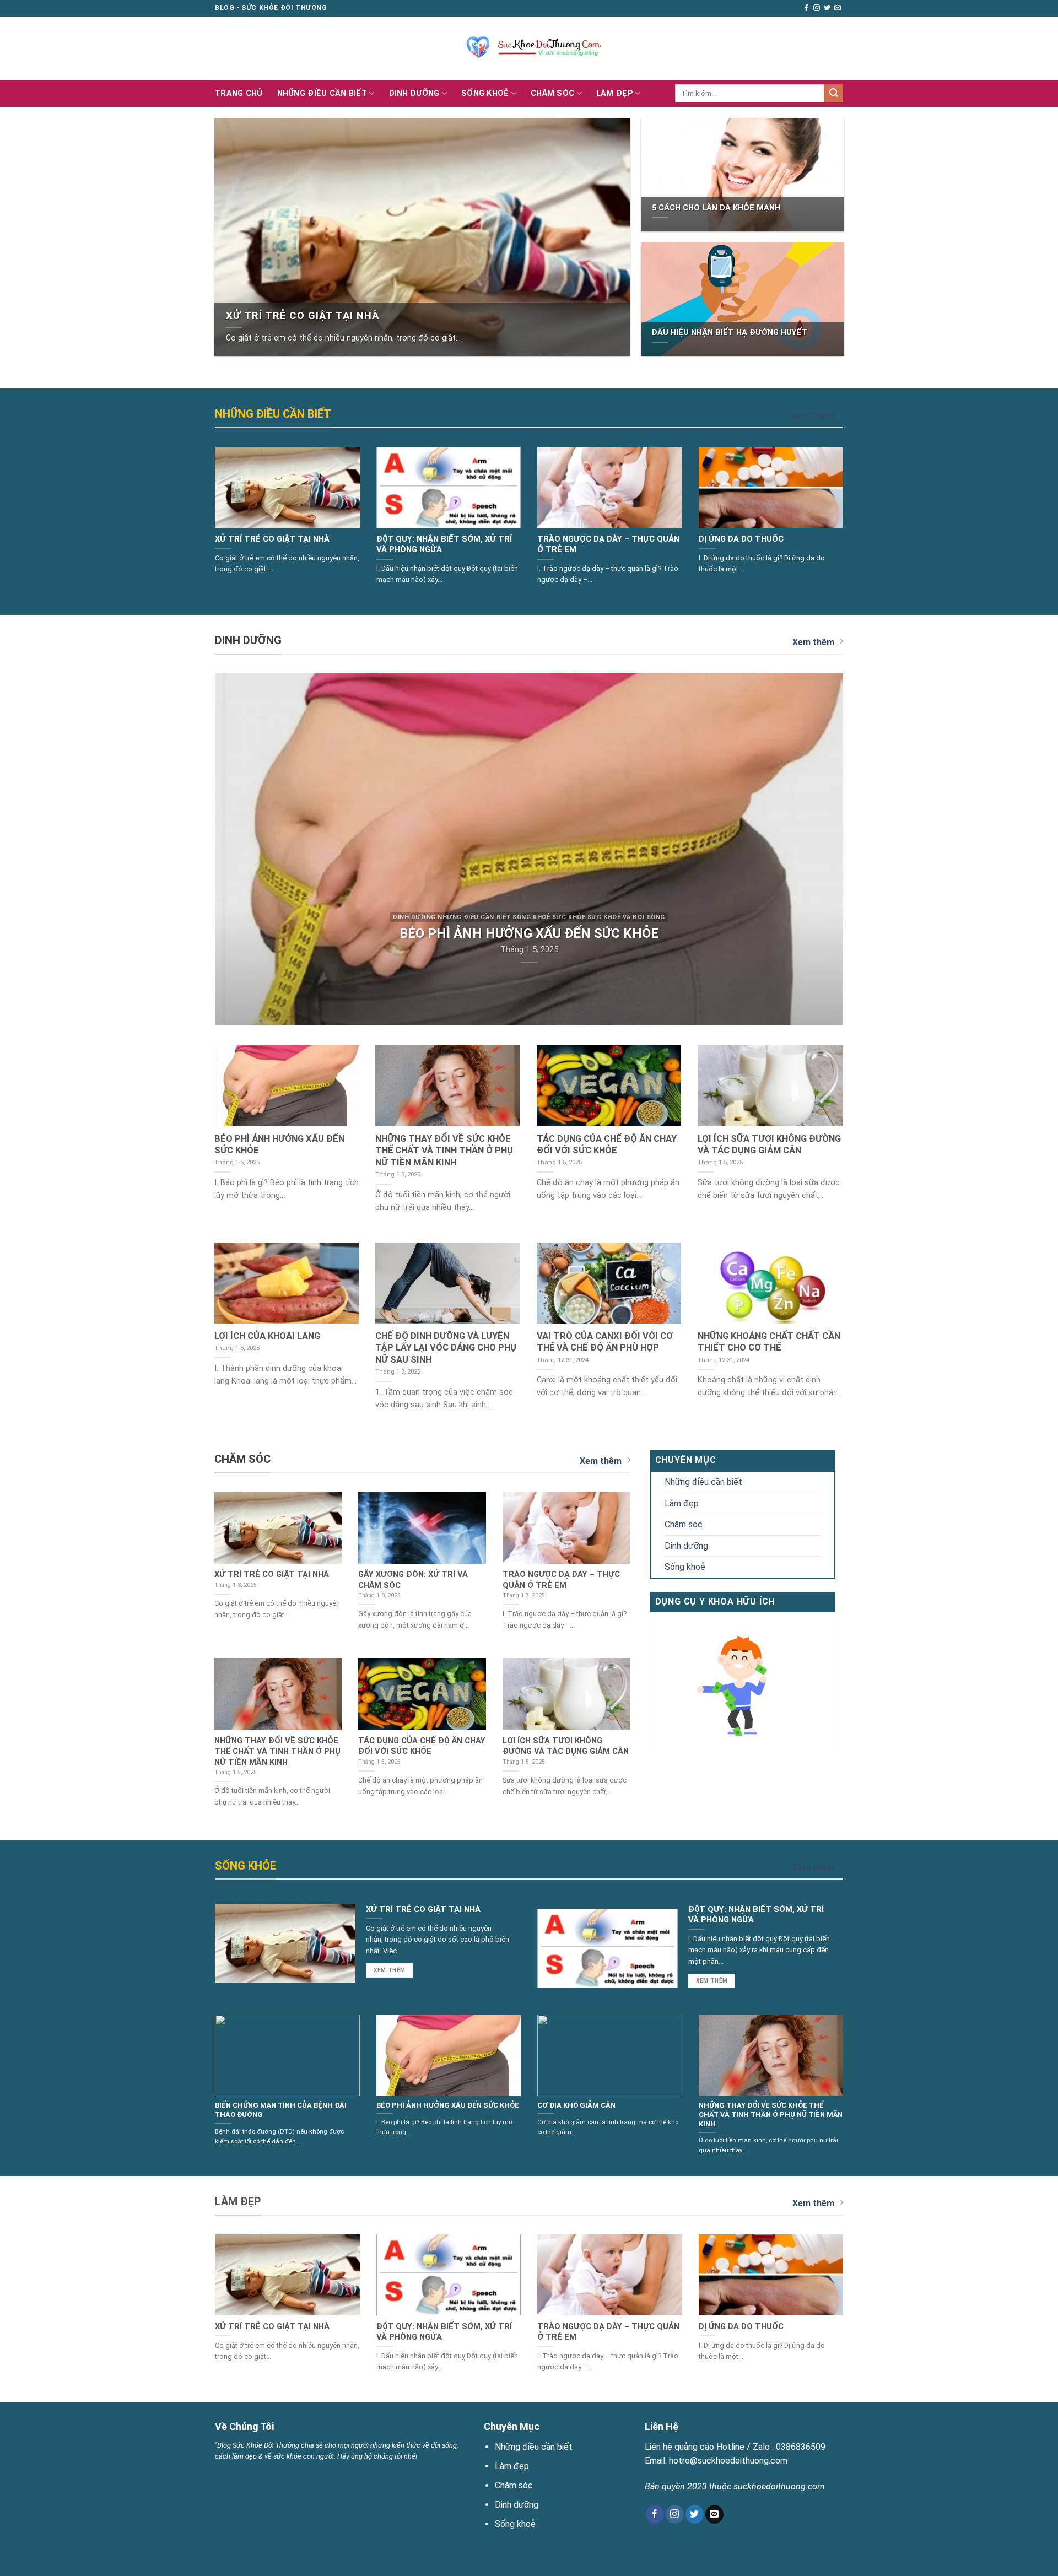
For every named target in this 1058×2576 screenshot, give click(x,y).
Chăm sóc (552, 93)
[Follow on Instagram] (817, 8)
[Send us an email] (838, 8)
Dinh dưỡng (414, 93)
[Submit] (834, 94)
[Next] (857, 503)
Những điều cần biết (322, 93)
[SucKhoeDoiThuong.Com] (529, 48)
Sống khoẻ (485, 93)
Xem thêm (813, 642)
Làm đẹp (615, 93)
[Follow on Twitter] (827, 8)
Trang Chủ (239, 93)
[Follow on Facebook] (806, 8)
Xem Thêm (812, 416)
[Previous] (201, 503)
